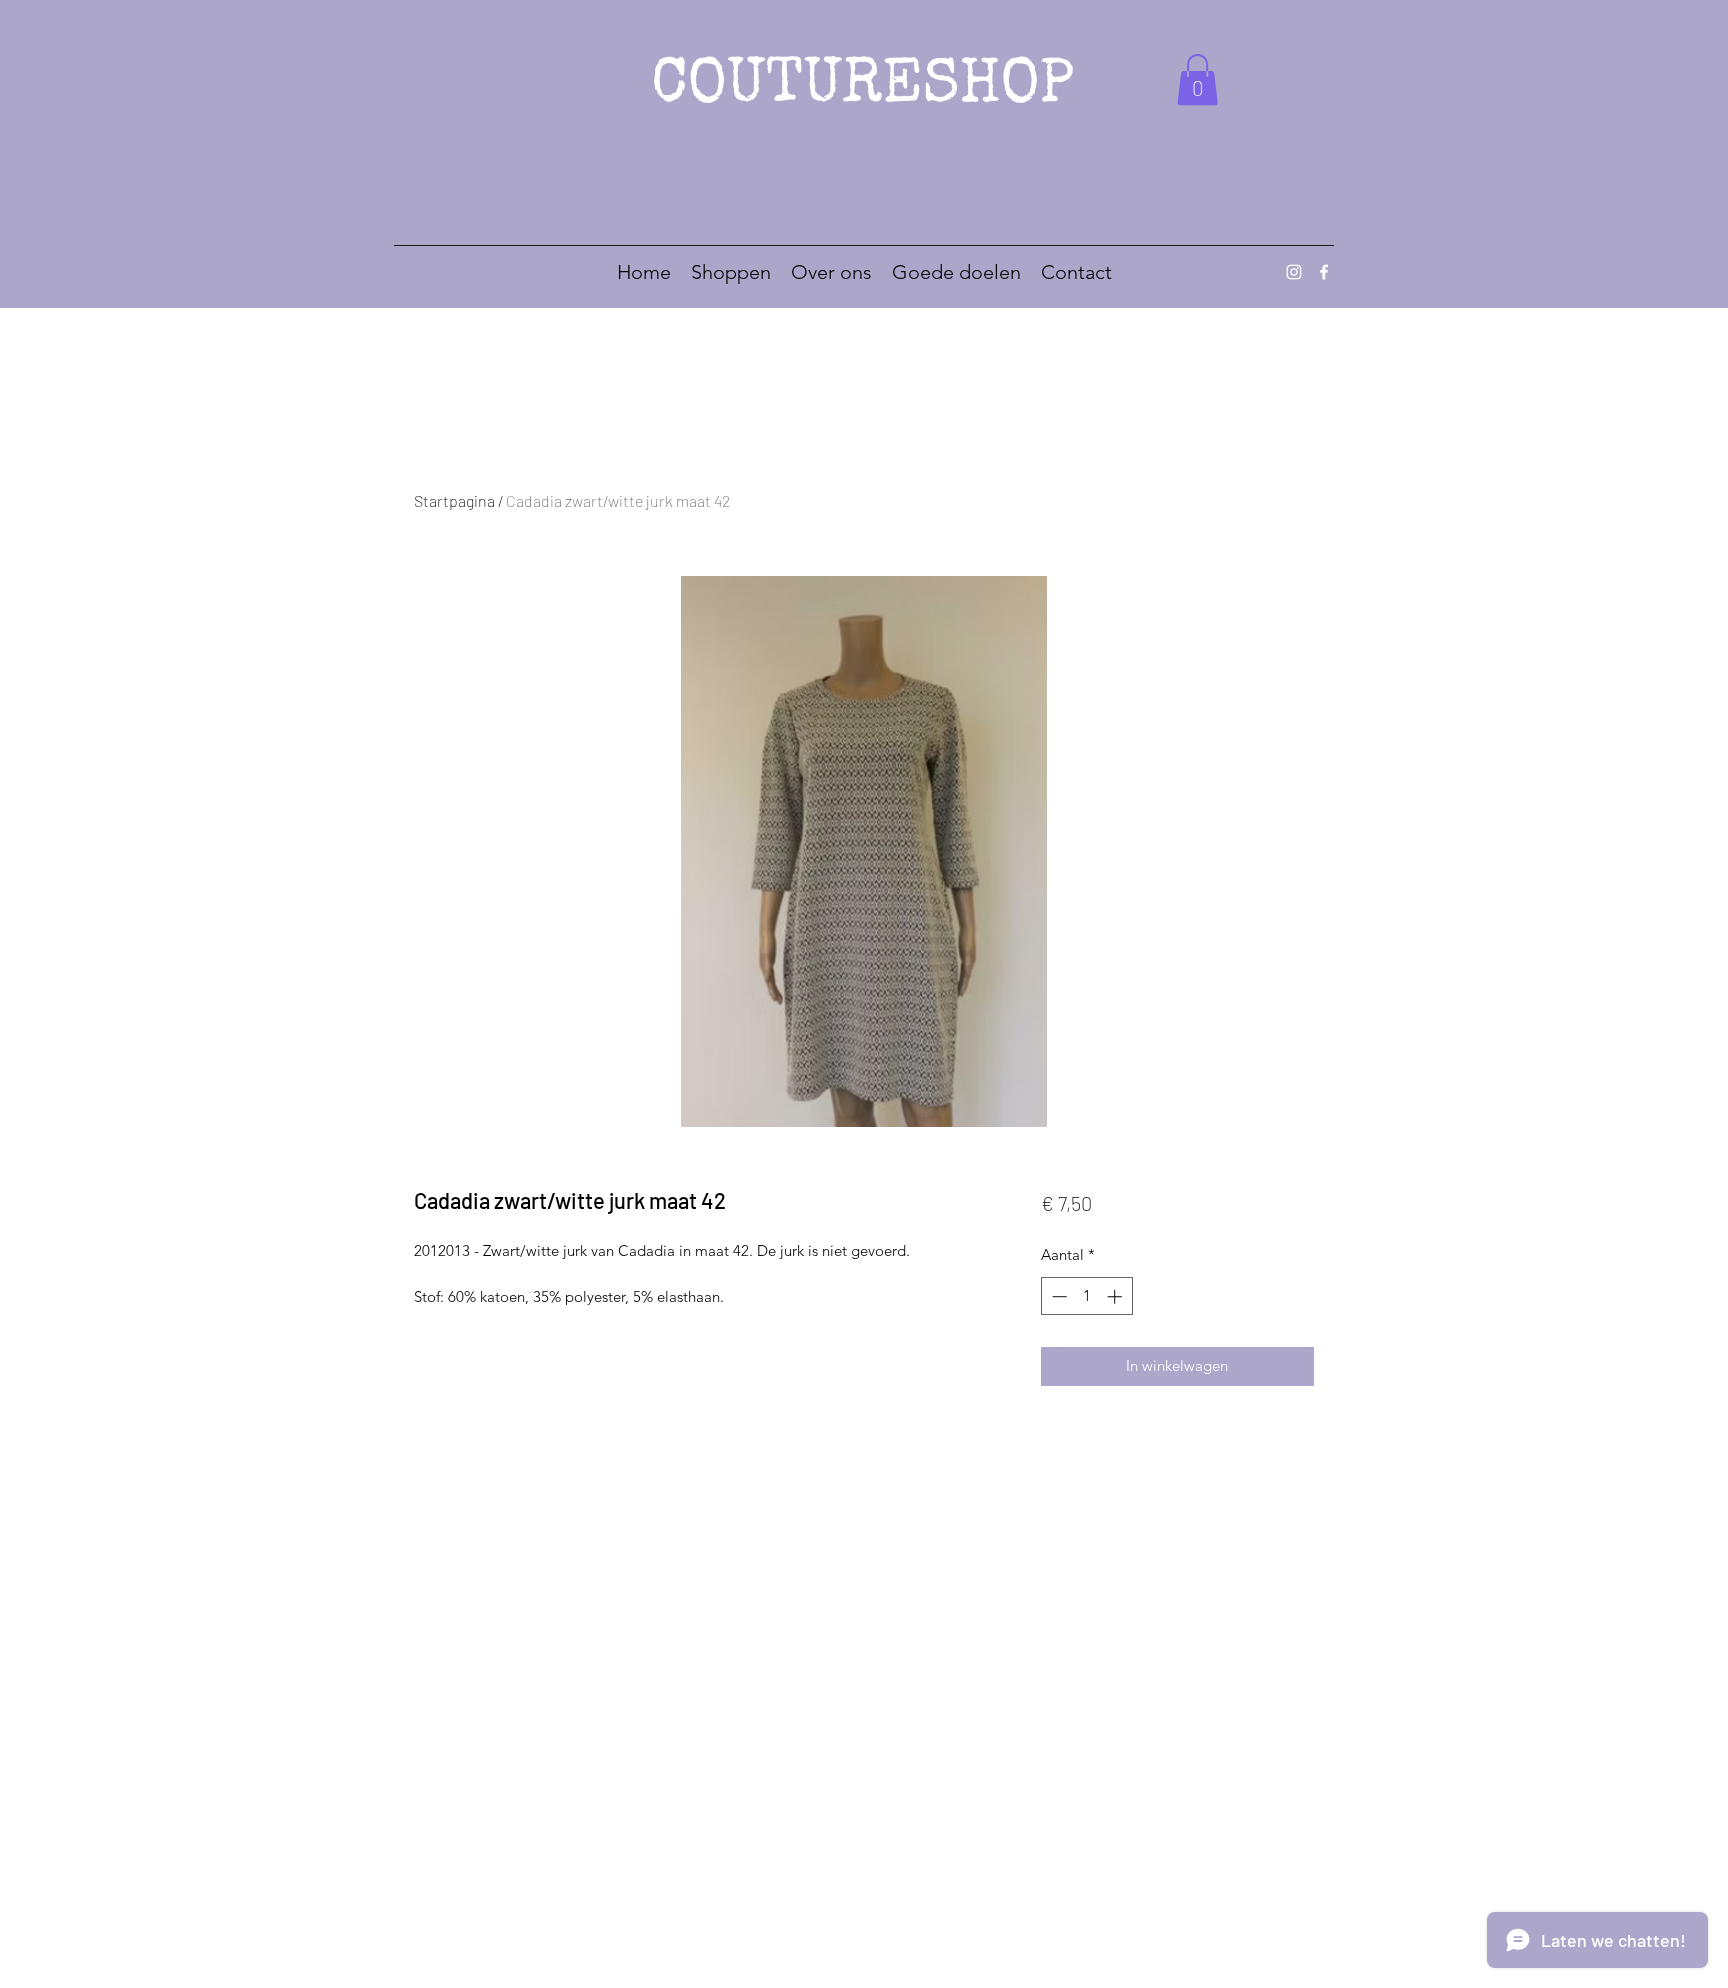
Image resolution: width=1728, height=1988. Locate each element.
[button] (1197, 79)
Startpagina (454, 500)
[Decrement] (1057, 1296)
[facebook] (1324, 272)
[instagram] (1294, 272)
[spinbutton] (1086, 1296)
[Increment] (1116, 1296)
